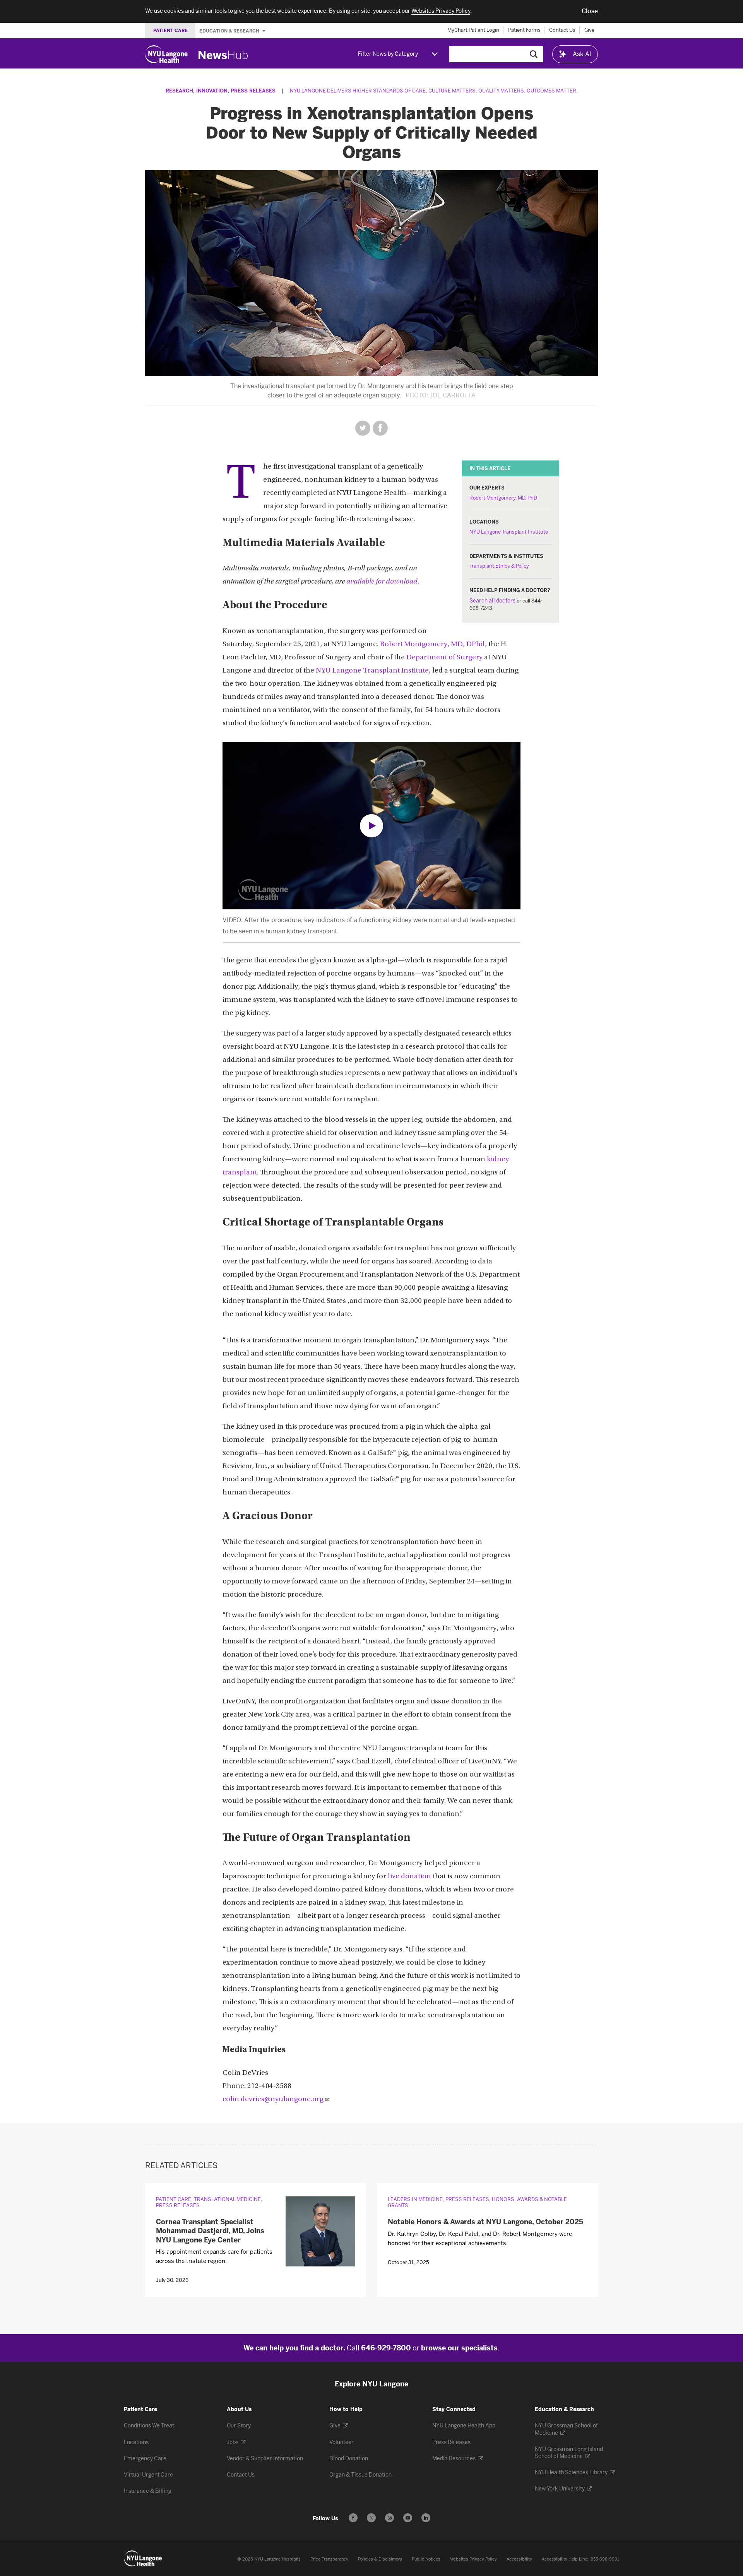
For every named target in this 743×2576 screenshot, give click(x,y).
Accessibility (519, 2559)
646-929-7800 (386, 2348)
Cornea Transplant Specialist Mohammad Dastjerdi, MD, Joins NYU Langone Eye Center (210, 2231)
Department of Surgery (444, 658)
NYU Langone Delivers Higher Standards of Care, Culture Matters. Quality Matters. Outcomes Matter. (434, 91)
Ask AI (582, 54)
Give (589, 30)
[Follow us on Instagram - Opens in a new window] (389, 2518)
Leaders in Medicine (415, 2199)
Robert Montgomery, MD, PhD (503, 498)
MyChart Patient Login (473, 30)
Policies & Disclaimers (380, 2559)
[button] (590, 11)
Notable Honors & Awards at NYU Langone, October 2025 (485, 2222)
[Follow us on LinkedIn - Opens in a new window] (426, 2518)
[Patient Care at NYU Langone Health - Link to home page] (143, 2559)
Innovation (212, 91)
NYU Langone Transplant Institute (509, 532)
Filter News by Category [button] (388, 54)
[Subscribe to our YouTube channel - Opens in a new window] (408, 2518)
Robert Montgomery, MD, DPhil (432, 644)
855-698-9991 (605, 2559)
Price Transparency (329, 2559)
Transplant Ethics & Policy (499, 566)
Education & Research (230, 31)
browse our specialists (459, 2348)
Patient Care (174, 2199)
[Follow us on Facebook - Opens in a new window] (353, 2518)
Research (179, 91)
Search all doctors (492, 601)
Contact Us (562, 30)
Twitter (363, 428)
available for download (382, 582)
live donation (409, 1877)
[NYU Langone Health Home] (166, 54)
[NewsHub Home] (223, 55)
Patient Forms (524, 30)
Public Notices (426, 2559)
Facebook (380, 428)
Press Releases (253, 91)
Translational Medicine (227, 2199)
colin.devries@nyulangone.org (273, 2099)
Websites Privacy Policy (473, 2559)
